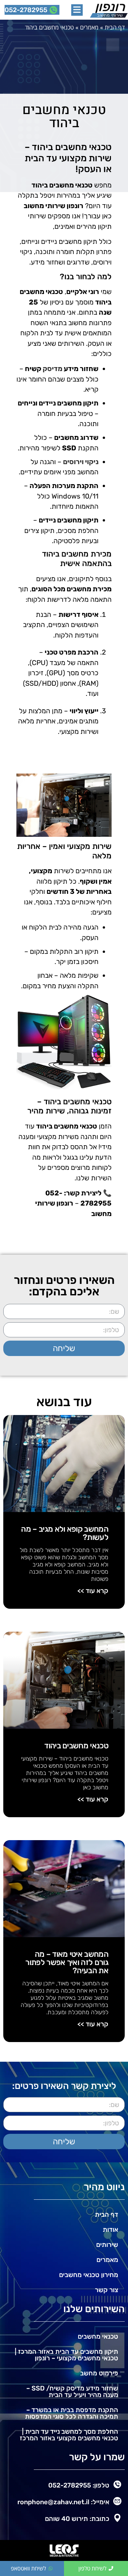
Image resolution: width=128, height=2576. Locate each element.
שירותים (107, 2245)
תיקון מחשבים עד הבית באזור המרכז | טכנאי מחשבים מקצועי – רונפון (66, 2355)
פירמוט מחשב (99, 2373)
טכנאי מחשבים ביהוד (76, 1746)
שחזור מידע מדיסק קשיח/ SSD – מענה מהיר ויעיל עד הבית (72, 2391)
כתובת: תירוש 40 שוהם (77, 2519)
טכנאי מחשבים (98, 2336)
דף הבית (115, 27)
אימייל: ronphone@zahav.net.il (63, 2502)
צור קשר (107, 2290)
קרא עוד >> (93, 1591)
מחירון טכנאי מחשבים (89, 2275)
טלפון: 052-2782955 (79, 2485)
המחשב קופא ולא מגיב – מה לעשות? (65, 1533)
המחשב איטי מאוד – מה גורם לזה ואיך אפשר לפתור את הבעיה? (67, 1962)
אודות (110, 2230)
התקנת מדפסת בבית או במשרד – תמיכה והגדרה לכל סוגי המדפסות (72, 2413)
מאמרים (89, 27)
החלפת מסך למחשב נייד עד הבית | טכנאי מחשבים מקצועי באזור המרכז (69, 2435)
